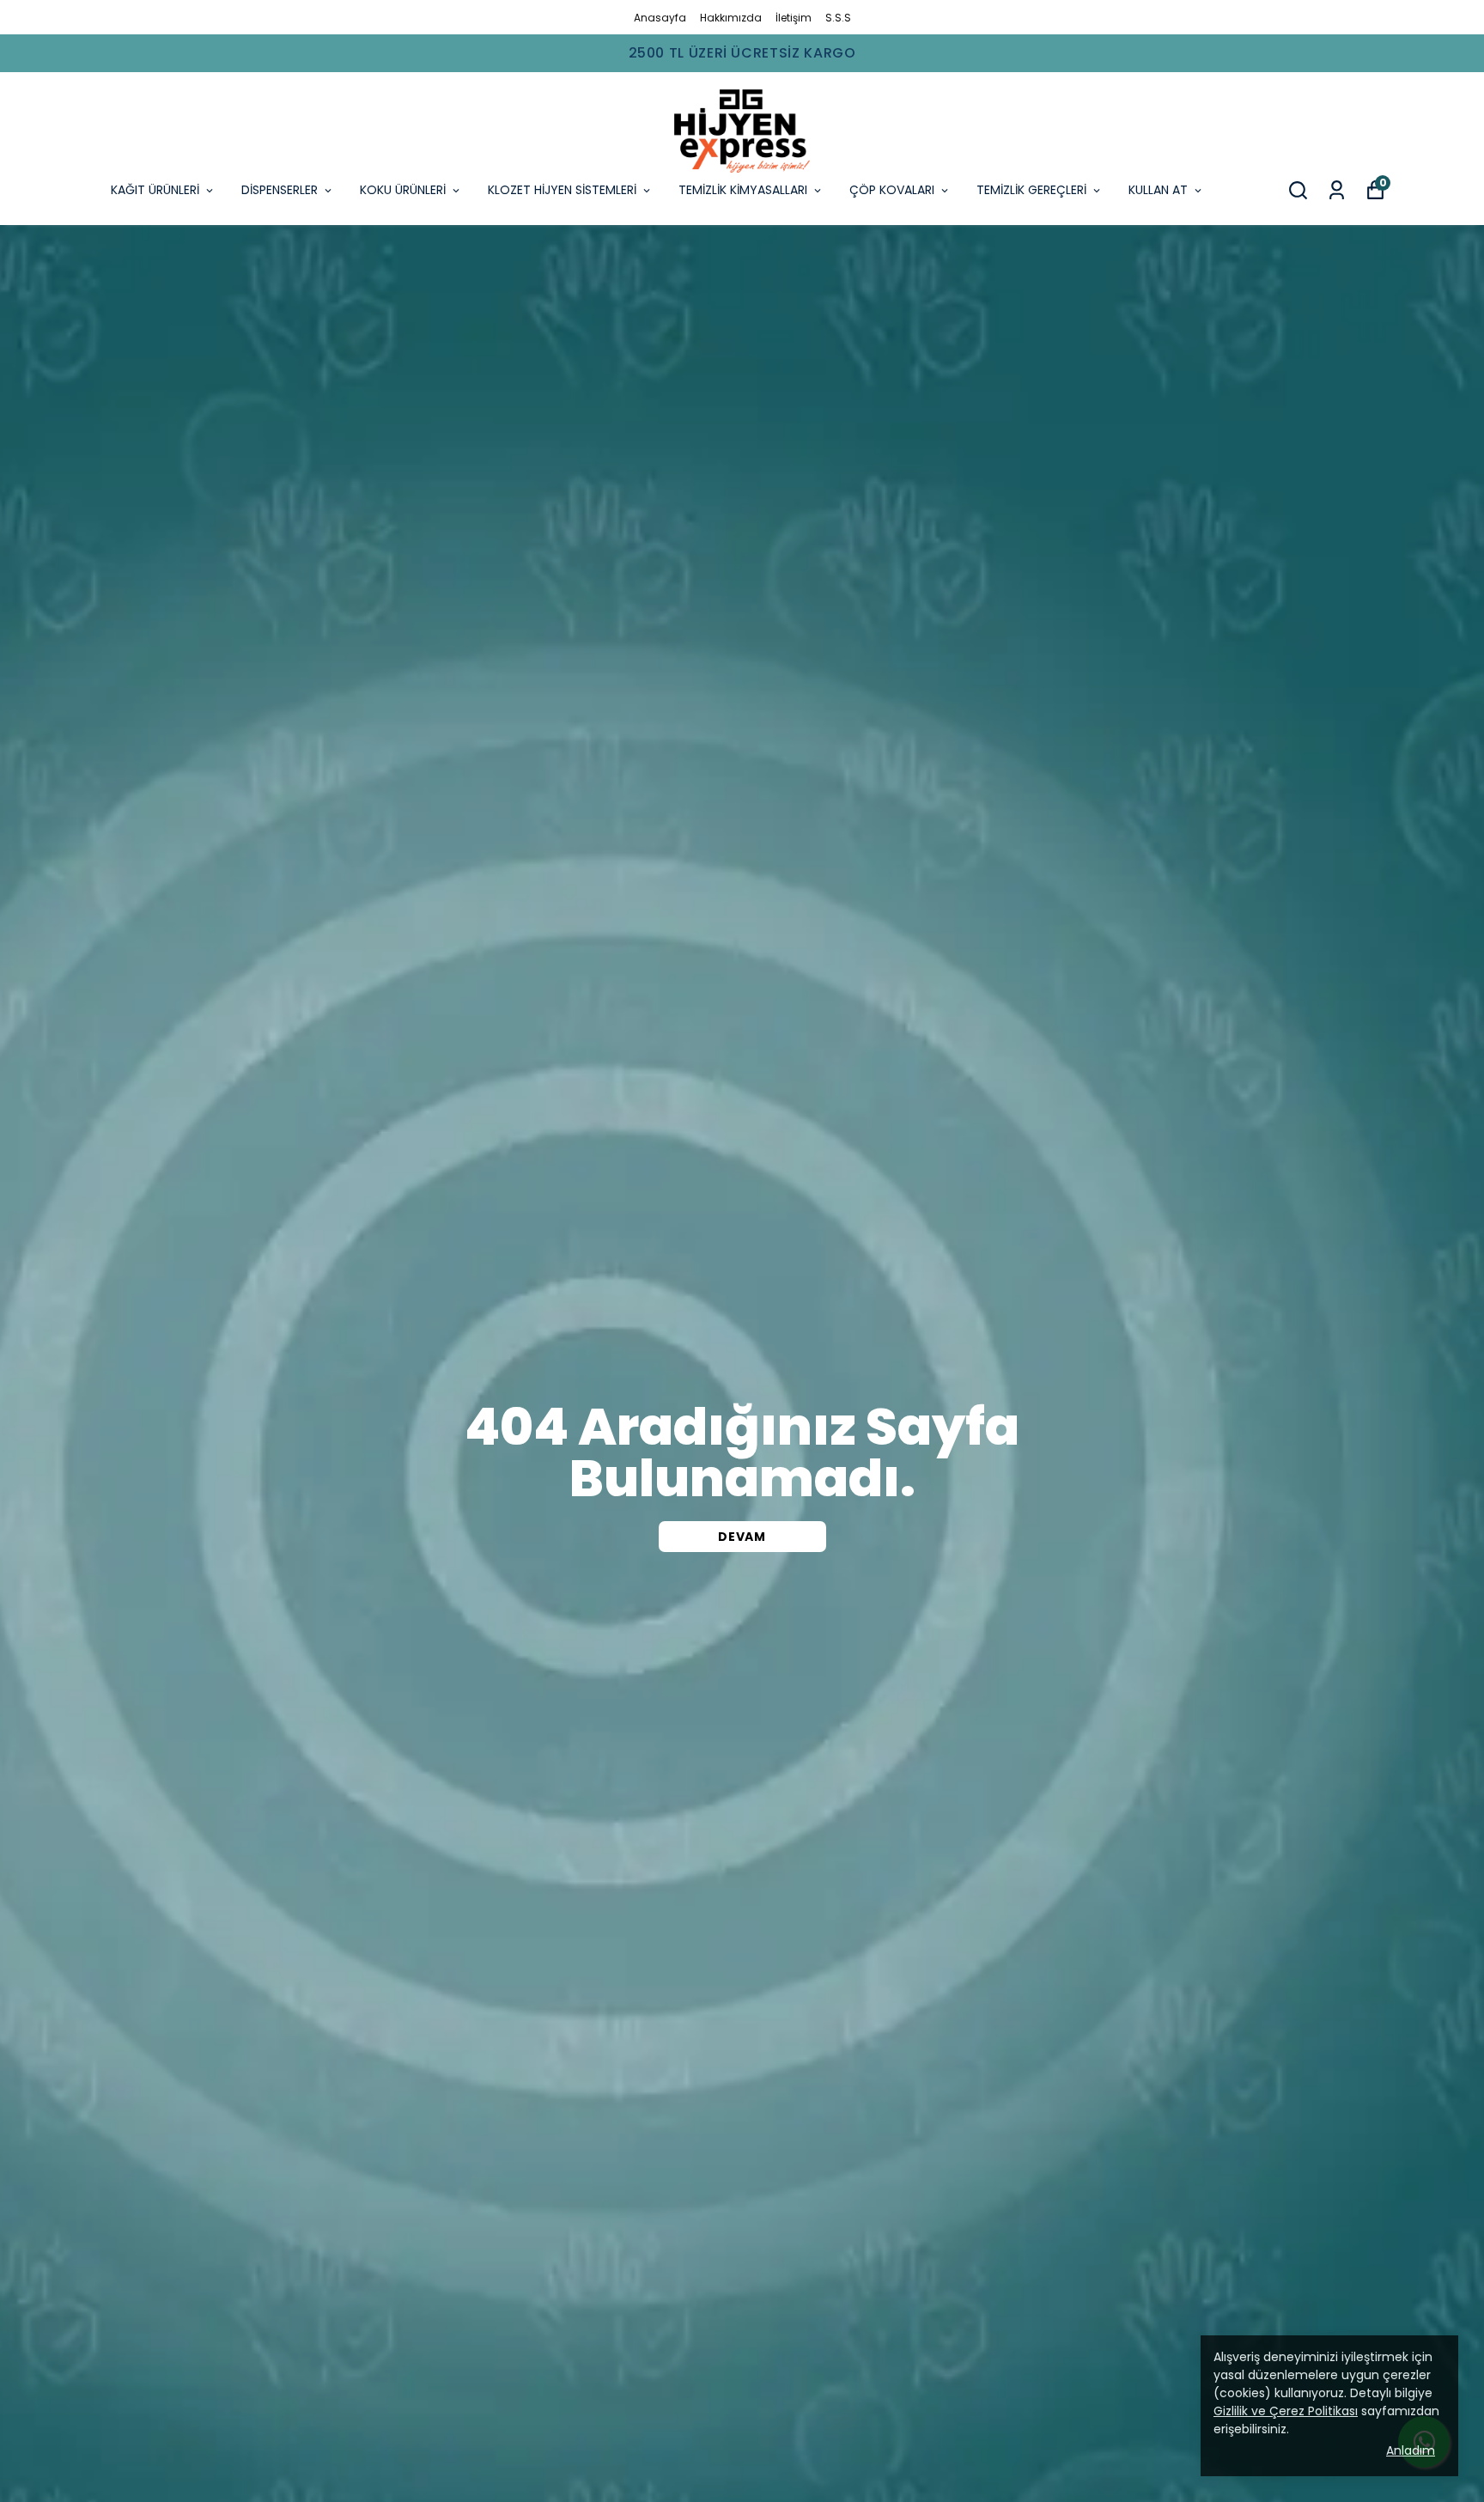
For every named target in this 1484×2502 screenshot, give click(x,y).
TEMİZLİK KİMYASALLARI (743, 190)
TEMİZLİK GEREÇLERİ (1031, 190)
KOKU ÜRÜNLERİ (403, 190)
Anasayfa (660, 18)
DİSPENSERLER (280, 190)
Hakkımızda (731, 18)
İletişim (794, 18)
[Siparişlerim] (1337, 190)
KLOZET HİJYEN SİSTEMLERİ (562, 190)
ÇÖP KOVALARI (892, 190)
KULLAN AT (1158, 190)
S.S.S (838, 18)
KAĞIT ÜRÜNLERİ (155, 190)
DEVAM (742, 1537)
